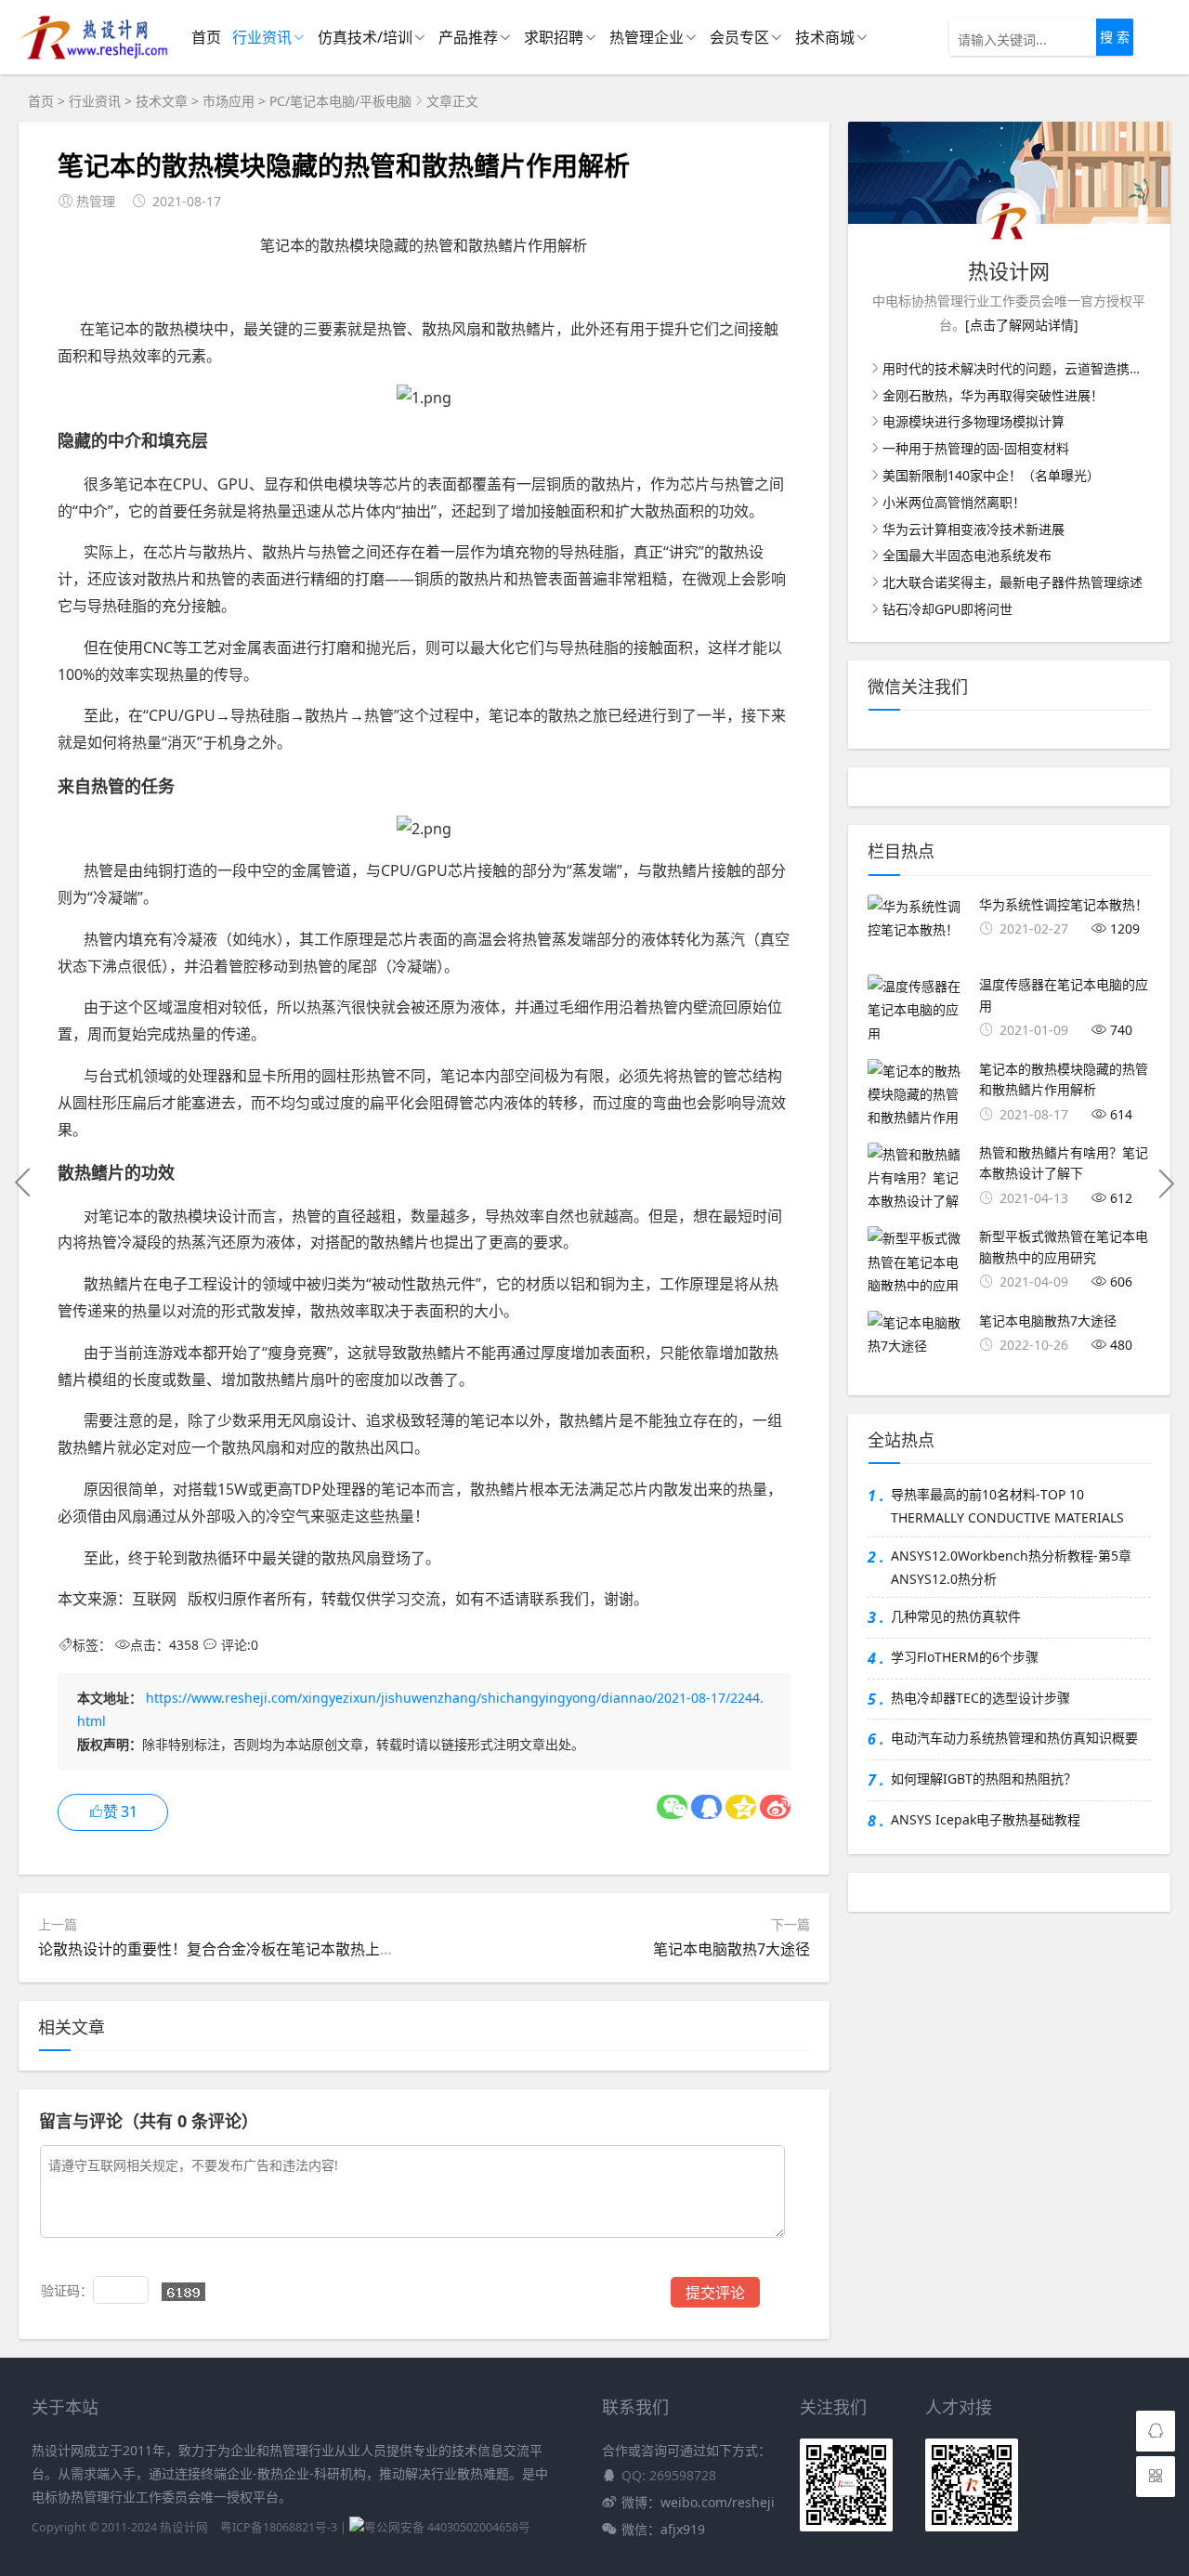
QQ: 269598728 (669, 2475)
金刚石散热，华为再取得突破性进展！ (993, 395)
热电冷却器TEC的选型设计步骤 (980, 1698)
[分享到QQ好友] (706, 1807)
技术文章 (162, 101)
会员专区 (739, 37)
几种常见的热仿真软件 (956, 1616)
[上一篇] (23, 1183)
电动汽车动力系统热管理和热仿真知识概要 (1014, 1738)
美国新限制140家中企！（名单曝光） (991, 475)
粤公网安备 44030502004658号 (447, 2527)
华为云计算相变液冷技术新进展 (973, 529)
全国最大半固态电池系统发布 (967, 555)
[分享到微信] (672, 1807)
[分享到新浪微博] (775, 1807)
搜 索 (1115, 37)
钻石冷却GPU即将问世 (947, 609)
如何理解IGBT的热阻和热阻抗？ (984, 1778)
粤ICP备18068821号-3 (279, 2527)
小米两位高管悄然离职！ (954, 502)
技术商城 (825, 37)
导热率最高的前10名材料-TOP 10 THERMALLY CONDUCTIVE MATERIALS (1007, 1506)
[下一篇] (1166, 1183)
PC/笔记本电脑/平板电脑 (340, 101)
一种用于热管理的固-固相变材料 (976, 448)
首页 (206, 37)
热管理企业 (647, 37)
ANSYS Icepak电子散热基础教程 (986, 1819)
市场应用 (229, 101)
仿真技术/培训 (365, 37)
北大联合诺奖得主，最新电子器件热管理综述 (1013, 582)
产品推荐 (468, 37)
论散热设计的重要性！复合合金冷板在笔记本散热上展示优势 (239, 1949)
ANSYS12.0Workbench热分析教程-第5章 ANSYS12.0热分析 (1011, 1567)
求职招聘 (554, 37)
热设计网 (184, 2527)
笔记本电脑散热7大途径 (732, 1949)
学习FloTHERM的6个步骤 (965, 1657)
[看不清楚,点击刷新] (183, 2292)
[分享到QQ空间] (741, 1807)
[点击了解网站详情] (1022, 325)
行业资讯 (262, 37)
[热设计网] (94, 56)
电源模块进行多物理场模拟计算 (973, 421)
